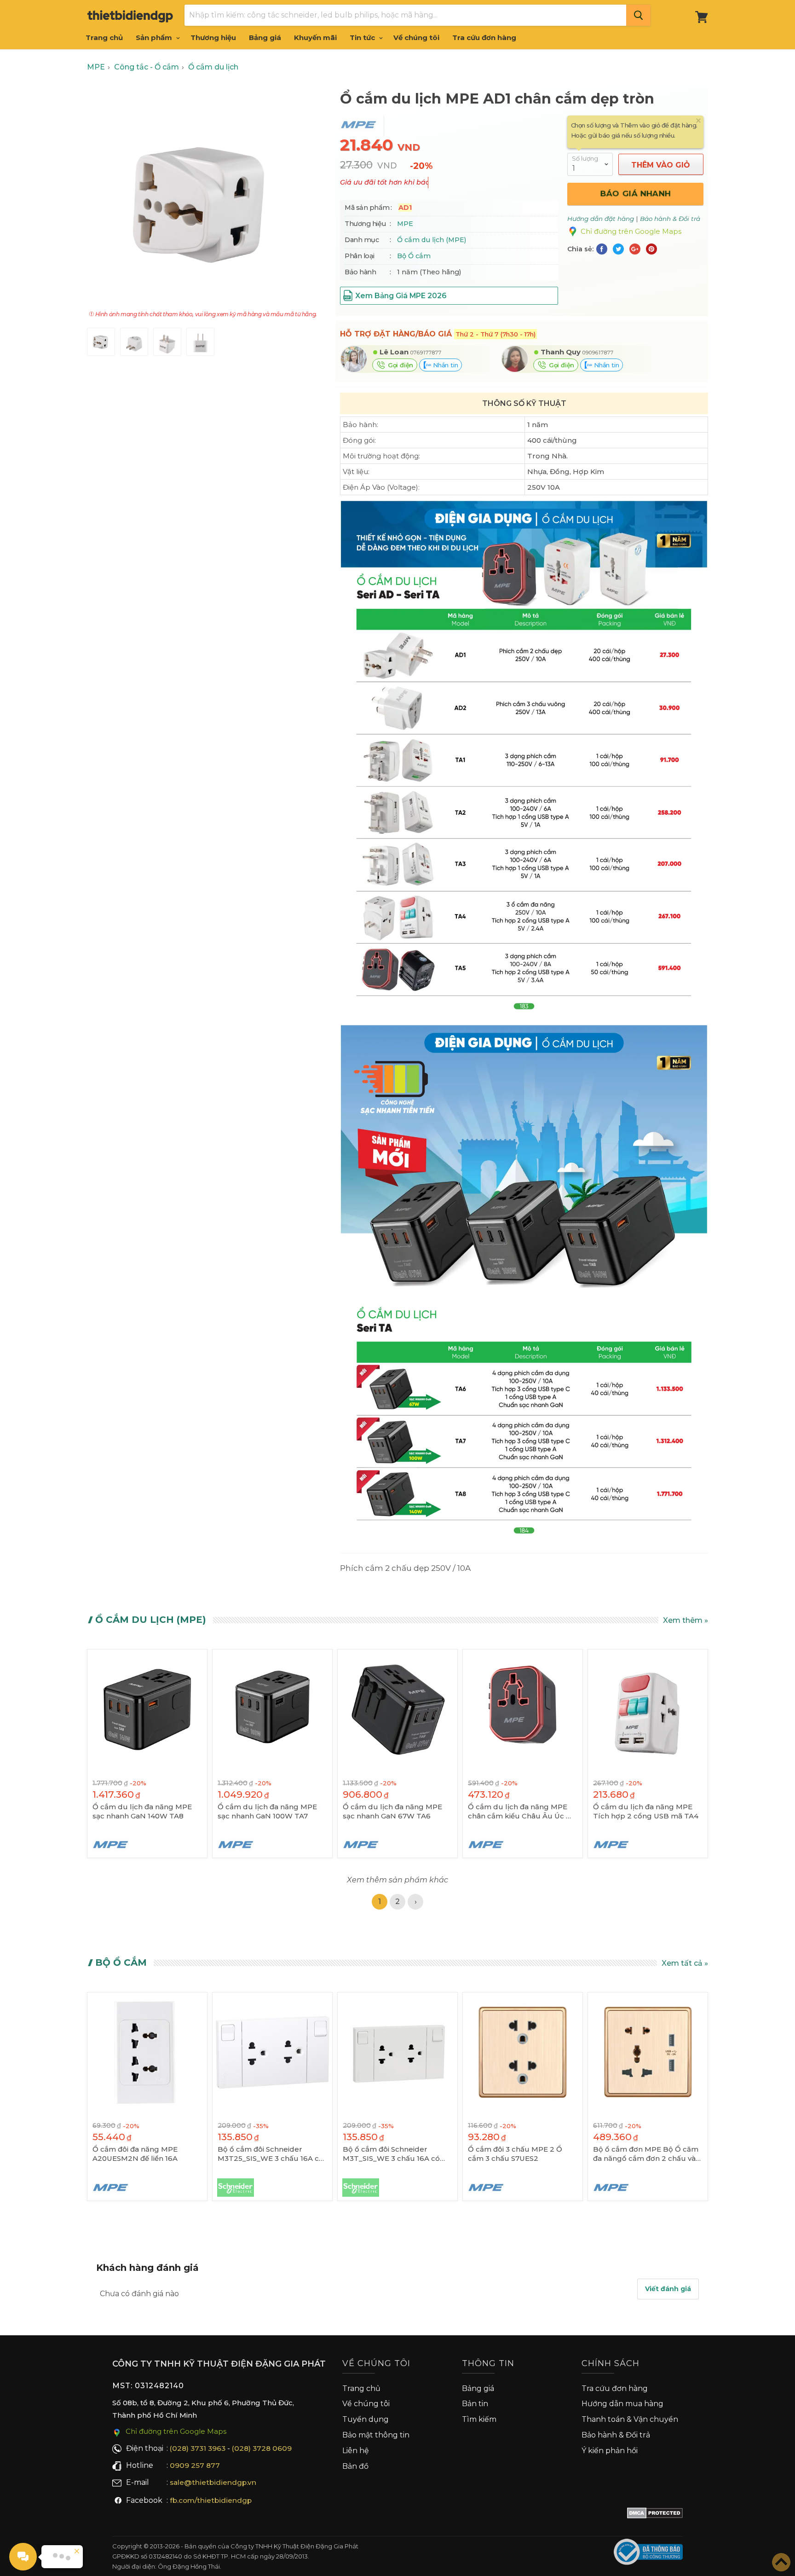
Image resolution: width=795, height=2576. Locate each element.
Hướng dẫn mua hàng (622, 2404)
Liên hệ (356, 2451)
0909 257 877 (195, 2465)
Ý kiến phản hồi (610, 2451)
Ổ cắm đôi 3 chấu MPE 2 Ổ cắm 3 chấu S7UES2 (515, 2154)
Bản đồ (355, 2466)
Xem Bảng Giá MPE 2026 (401, 296)
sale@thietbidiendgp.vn (213, 2482)
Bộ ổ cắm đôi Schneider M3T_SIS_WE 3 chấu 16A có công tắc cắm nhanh (391, 2154)
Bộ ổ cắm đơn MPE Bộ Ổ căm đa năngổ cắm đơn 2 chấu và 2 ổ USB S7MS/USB (648, 2154)
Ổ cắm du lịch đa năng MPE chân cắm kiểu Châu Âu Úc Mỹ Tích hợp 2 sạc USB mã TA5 (522, 1812)
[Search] (638, 15)
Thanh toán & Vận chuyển (630, 2419)
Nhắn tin (444, 365)
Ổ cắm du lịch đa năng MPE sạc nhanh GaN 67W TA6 (392, 1811)
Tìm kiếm (479, 2419)
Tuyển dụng (366, 2419)
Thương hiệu (213, 38)
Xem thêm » (686, 1620)
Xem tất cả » (685, 1963)
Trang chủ (104, 38)
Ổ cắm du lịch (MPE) (432, 240)
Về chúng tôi (416, 38)
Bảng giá (265, 38)
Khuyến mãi (315, 38)
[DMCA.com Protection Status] (655, 2515)
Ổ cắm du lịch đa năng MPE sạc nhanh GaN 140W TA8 (142, 1811)
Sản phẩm (155, 38)
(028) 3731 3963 (198, 2448)
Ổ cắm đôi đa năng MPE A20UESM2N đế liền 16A (135, 2154)
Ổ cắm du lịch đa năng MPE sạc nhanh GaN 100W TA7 (267, 1811)
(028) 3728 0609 (262, 2448)
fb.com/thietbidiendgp (211, 2500)
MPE (405, 224)
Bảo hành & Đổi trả (616, 2435)
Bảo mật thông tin (376, 2435)
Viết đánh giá (668, 2289)
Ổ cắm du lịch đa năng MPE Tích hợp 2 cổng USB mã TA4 (646, 1811)
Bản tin (475, 2404)
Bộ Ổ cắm (414, 256)
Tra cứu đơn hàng (484, 38)
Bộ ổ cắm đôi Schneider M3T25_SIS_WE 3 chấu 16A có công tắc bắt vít (271, 2154)
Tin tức (363, 38)
